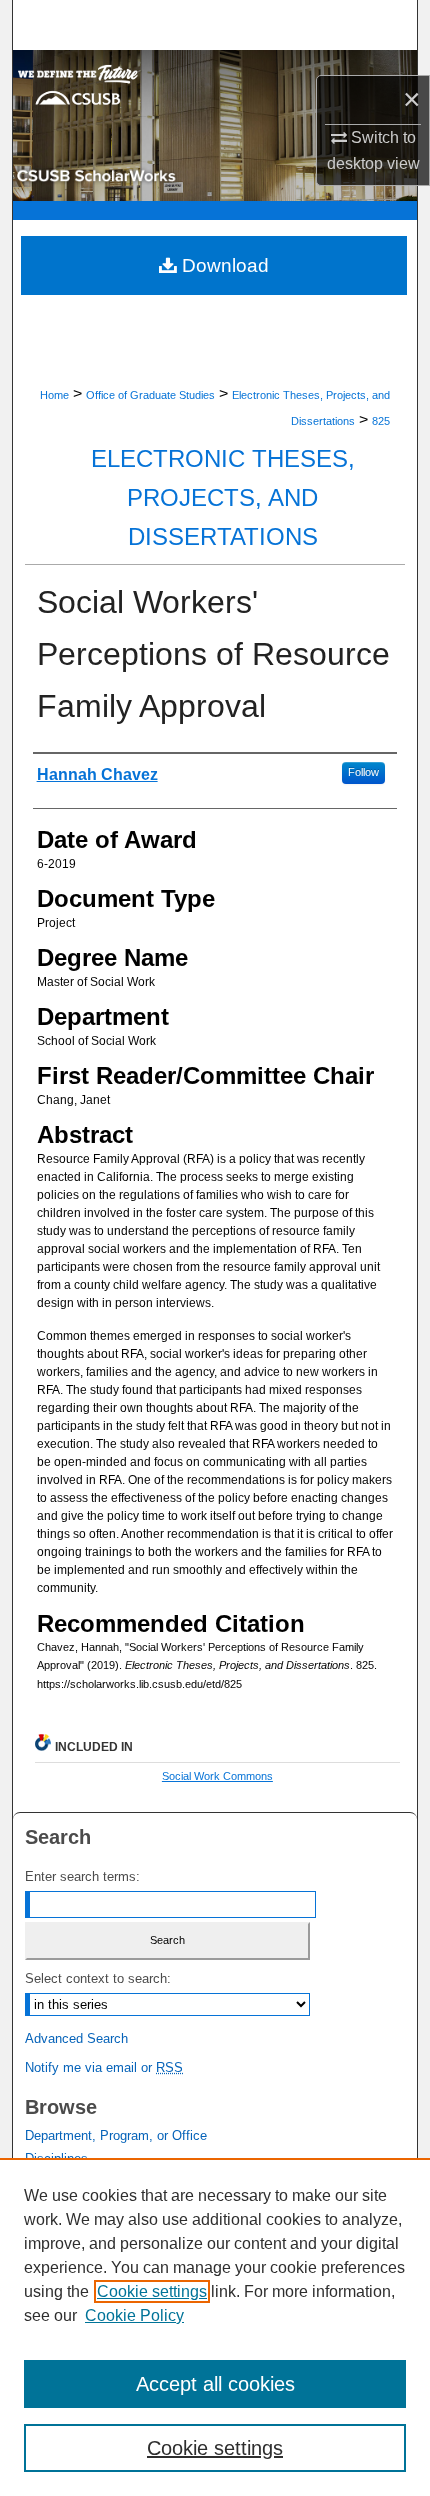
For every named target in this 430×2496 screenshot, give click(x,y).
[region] (215, 2327)
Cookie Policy (134, 2315)
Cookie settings (152, 2291)
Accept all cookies (215, 2384)
